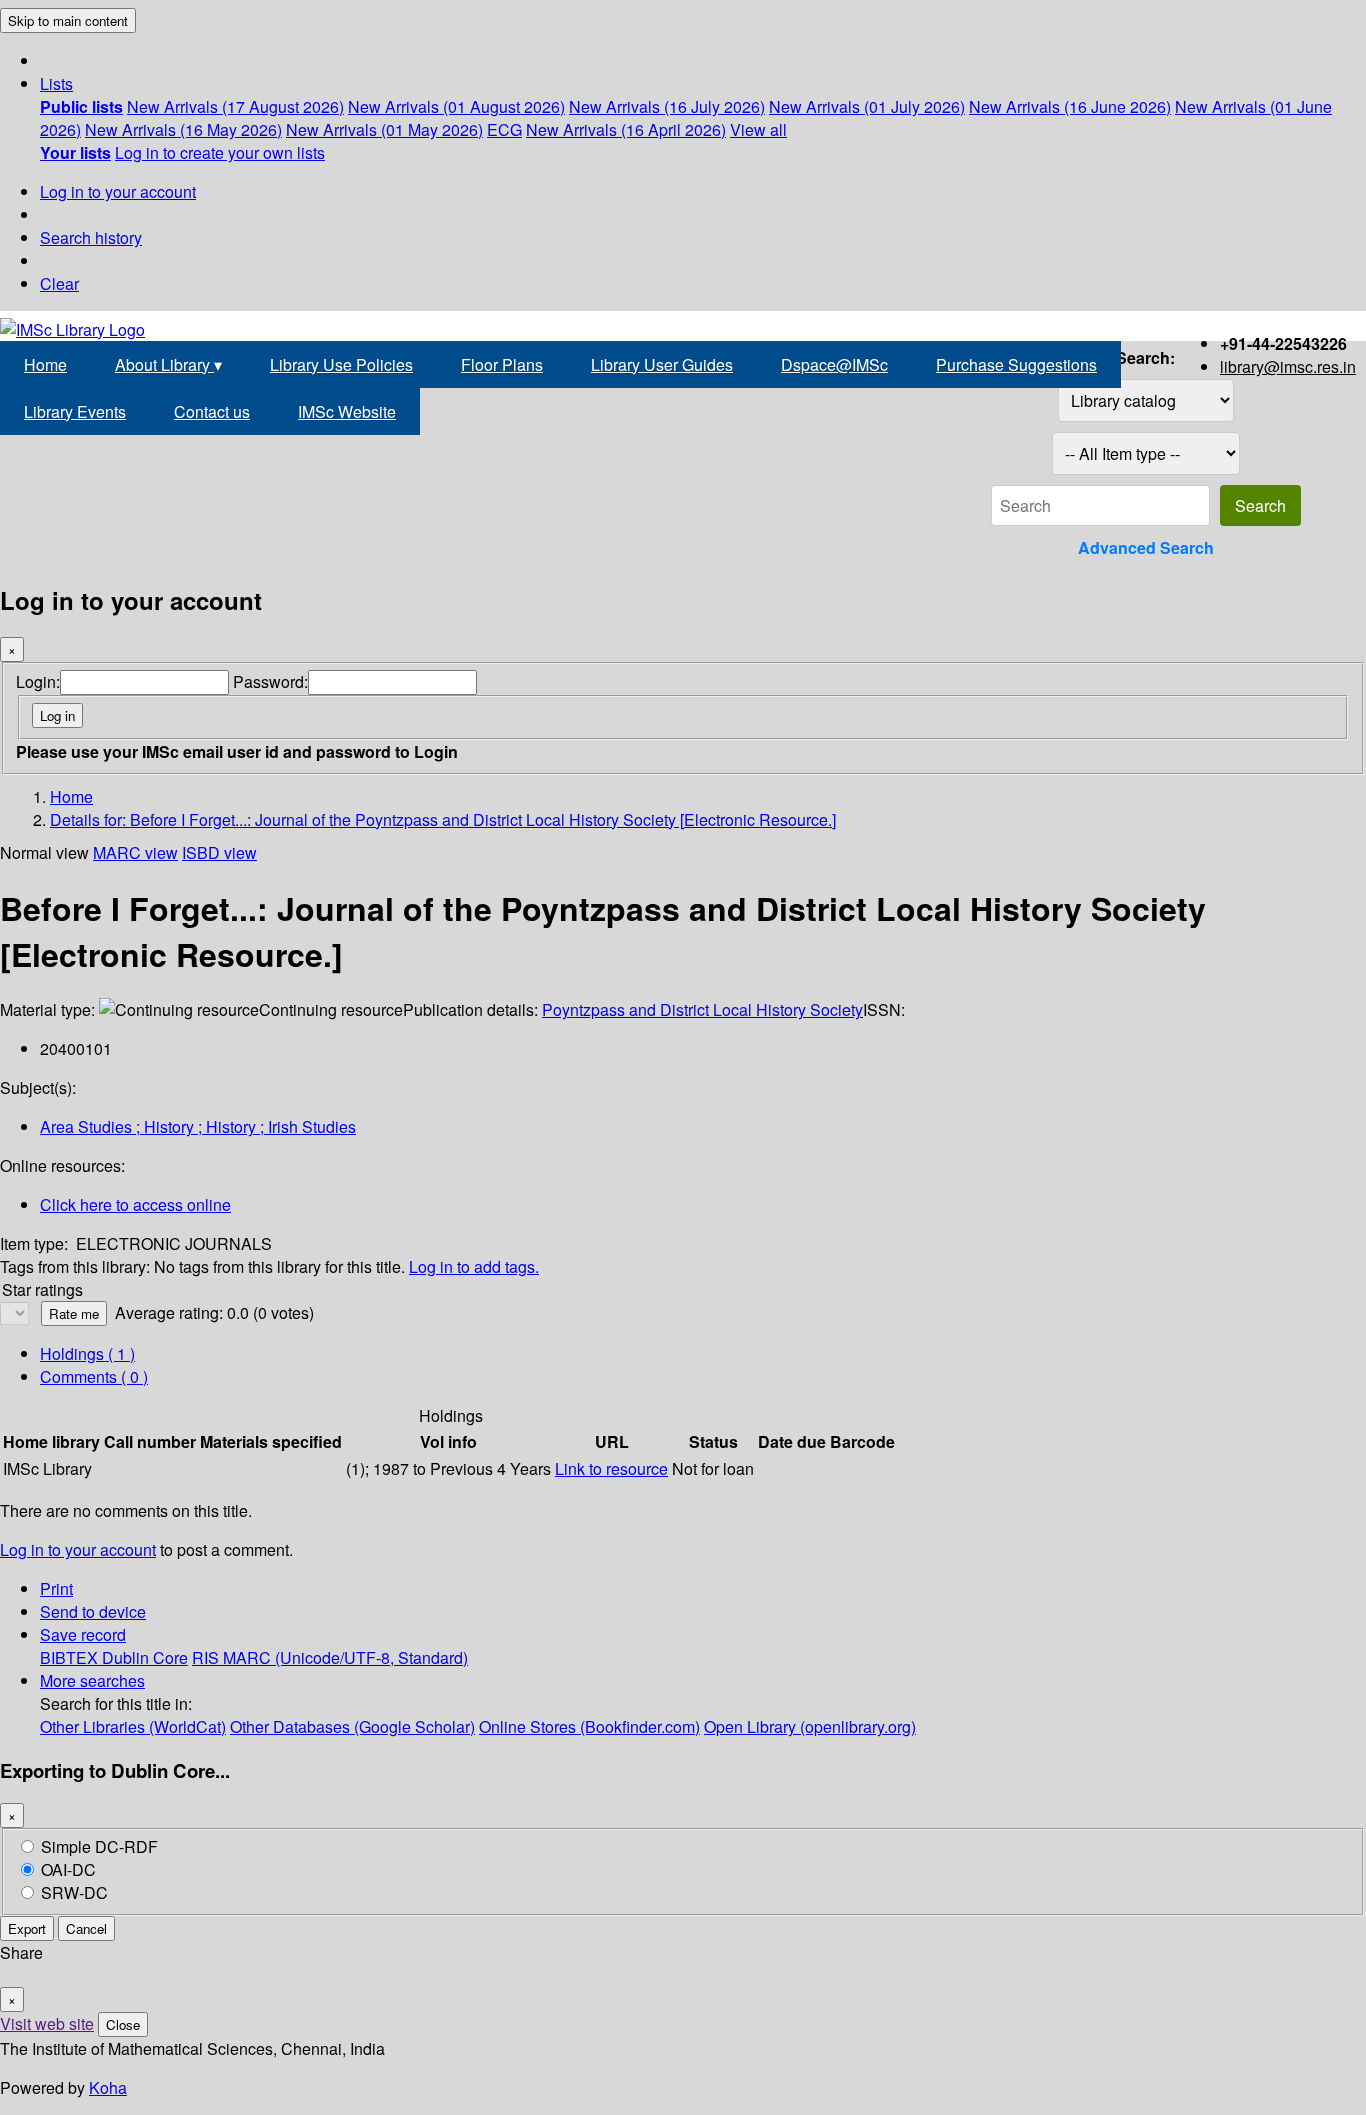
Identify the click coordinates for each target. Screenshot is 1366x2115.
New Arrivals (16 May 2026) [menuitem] (183, 129)
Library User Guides (662, 364)
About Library (168, 364)
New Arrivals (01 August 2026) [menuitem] (456, 106)
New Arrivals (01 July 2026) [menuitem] (867, 106)
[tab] (94, 1376)
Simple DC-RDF (99, 1846)
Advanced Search (1146, 547)
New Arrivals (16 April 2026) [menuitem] (626, 129)
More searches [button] (92, 1680)
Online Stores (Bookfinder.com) (589, 1726)
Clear (59, 283)
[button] (56, 83)
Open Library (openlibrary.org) (810, 1726)
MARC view (135, 852)
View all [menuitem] (758, 129)
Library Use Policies (341, 364)
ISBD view (219, 852)
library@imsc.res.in (1288, 366)
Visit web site (47, 2023)
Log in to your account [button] (78, 1549)
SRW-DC (74, 1892)
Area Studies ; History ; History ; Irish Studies (198, 1126)
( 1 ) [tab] (87, 1353)
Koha (108, 2087)
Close (123, 2024)
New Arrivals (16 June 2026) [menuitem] (1070, 106)
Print (56, 1588)
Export (27, 1928)
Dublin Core (145, 1657)
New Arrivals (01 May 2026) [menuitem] (384, 129)
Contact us (212, 411)
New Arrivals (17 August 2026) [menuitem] (235, 106)
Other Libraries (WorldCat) (133, 1726)
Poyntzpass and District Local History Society (702, 1009)
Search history (91, 237)
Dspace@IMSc (834, 364)
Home (45, 364)
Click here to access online (135, 1204)
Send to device (93, 1611)
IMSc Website (347, 411)
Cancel (86, 1928)
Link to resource (611, 1468)
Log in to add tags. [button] (474, 1266)
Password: (270, 681)
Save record (83, 1634)
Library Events (75, 411)
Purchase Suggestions (1016, 364)
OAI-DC (68, 1869)
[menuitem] (81, 106)
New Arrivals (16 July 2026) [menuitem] (667, 106)
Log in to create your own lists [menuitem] (220, 152)
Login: (38, 681)
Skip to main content (68, 20)
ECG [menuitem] (504, 129)
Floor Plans (502, 364)
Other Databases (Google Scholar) (352, 1726)
